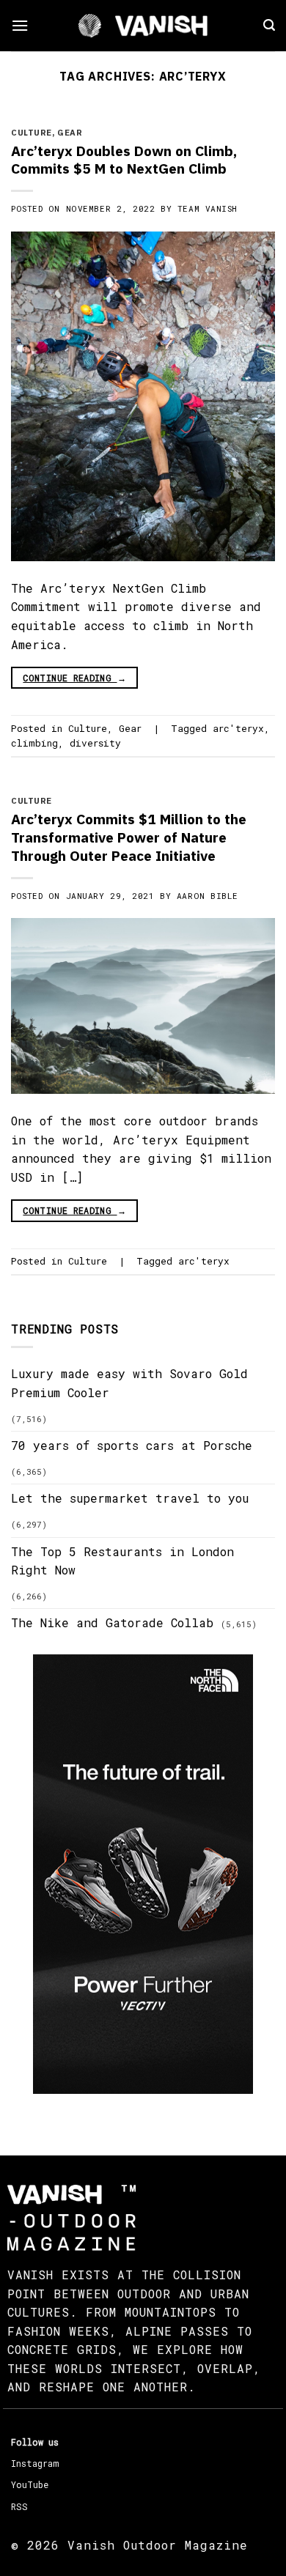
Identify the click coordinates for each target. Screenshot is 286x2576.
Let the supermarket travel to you (130, 1498)
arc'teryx (238, 728)
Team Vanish (208, 208)
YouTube (30, 2484)
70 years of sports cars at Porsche (132, 1445)
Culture (32, 133)
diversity (95, 743)
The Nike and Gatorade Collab (112, 1622)
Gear (70, 133)
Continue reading (74, 678)
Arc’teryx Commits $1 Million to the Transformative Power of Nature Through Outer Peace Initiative (129, 837)
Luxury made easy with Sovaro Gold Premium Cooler (129, 1383)
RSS (19, 2506)
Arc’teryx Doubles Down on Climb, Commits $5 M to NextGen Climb (124, 160)
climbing (34, 743)
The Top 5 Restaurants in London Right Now (122, 1561)
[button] (20, 25)
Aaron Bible (208, 896)
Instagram (35, 2463)
